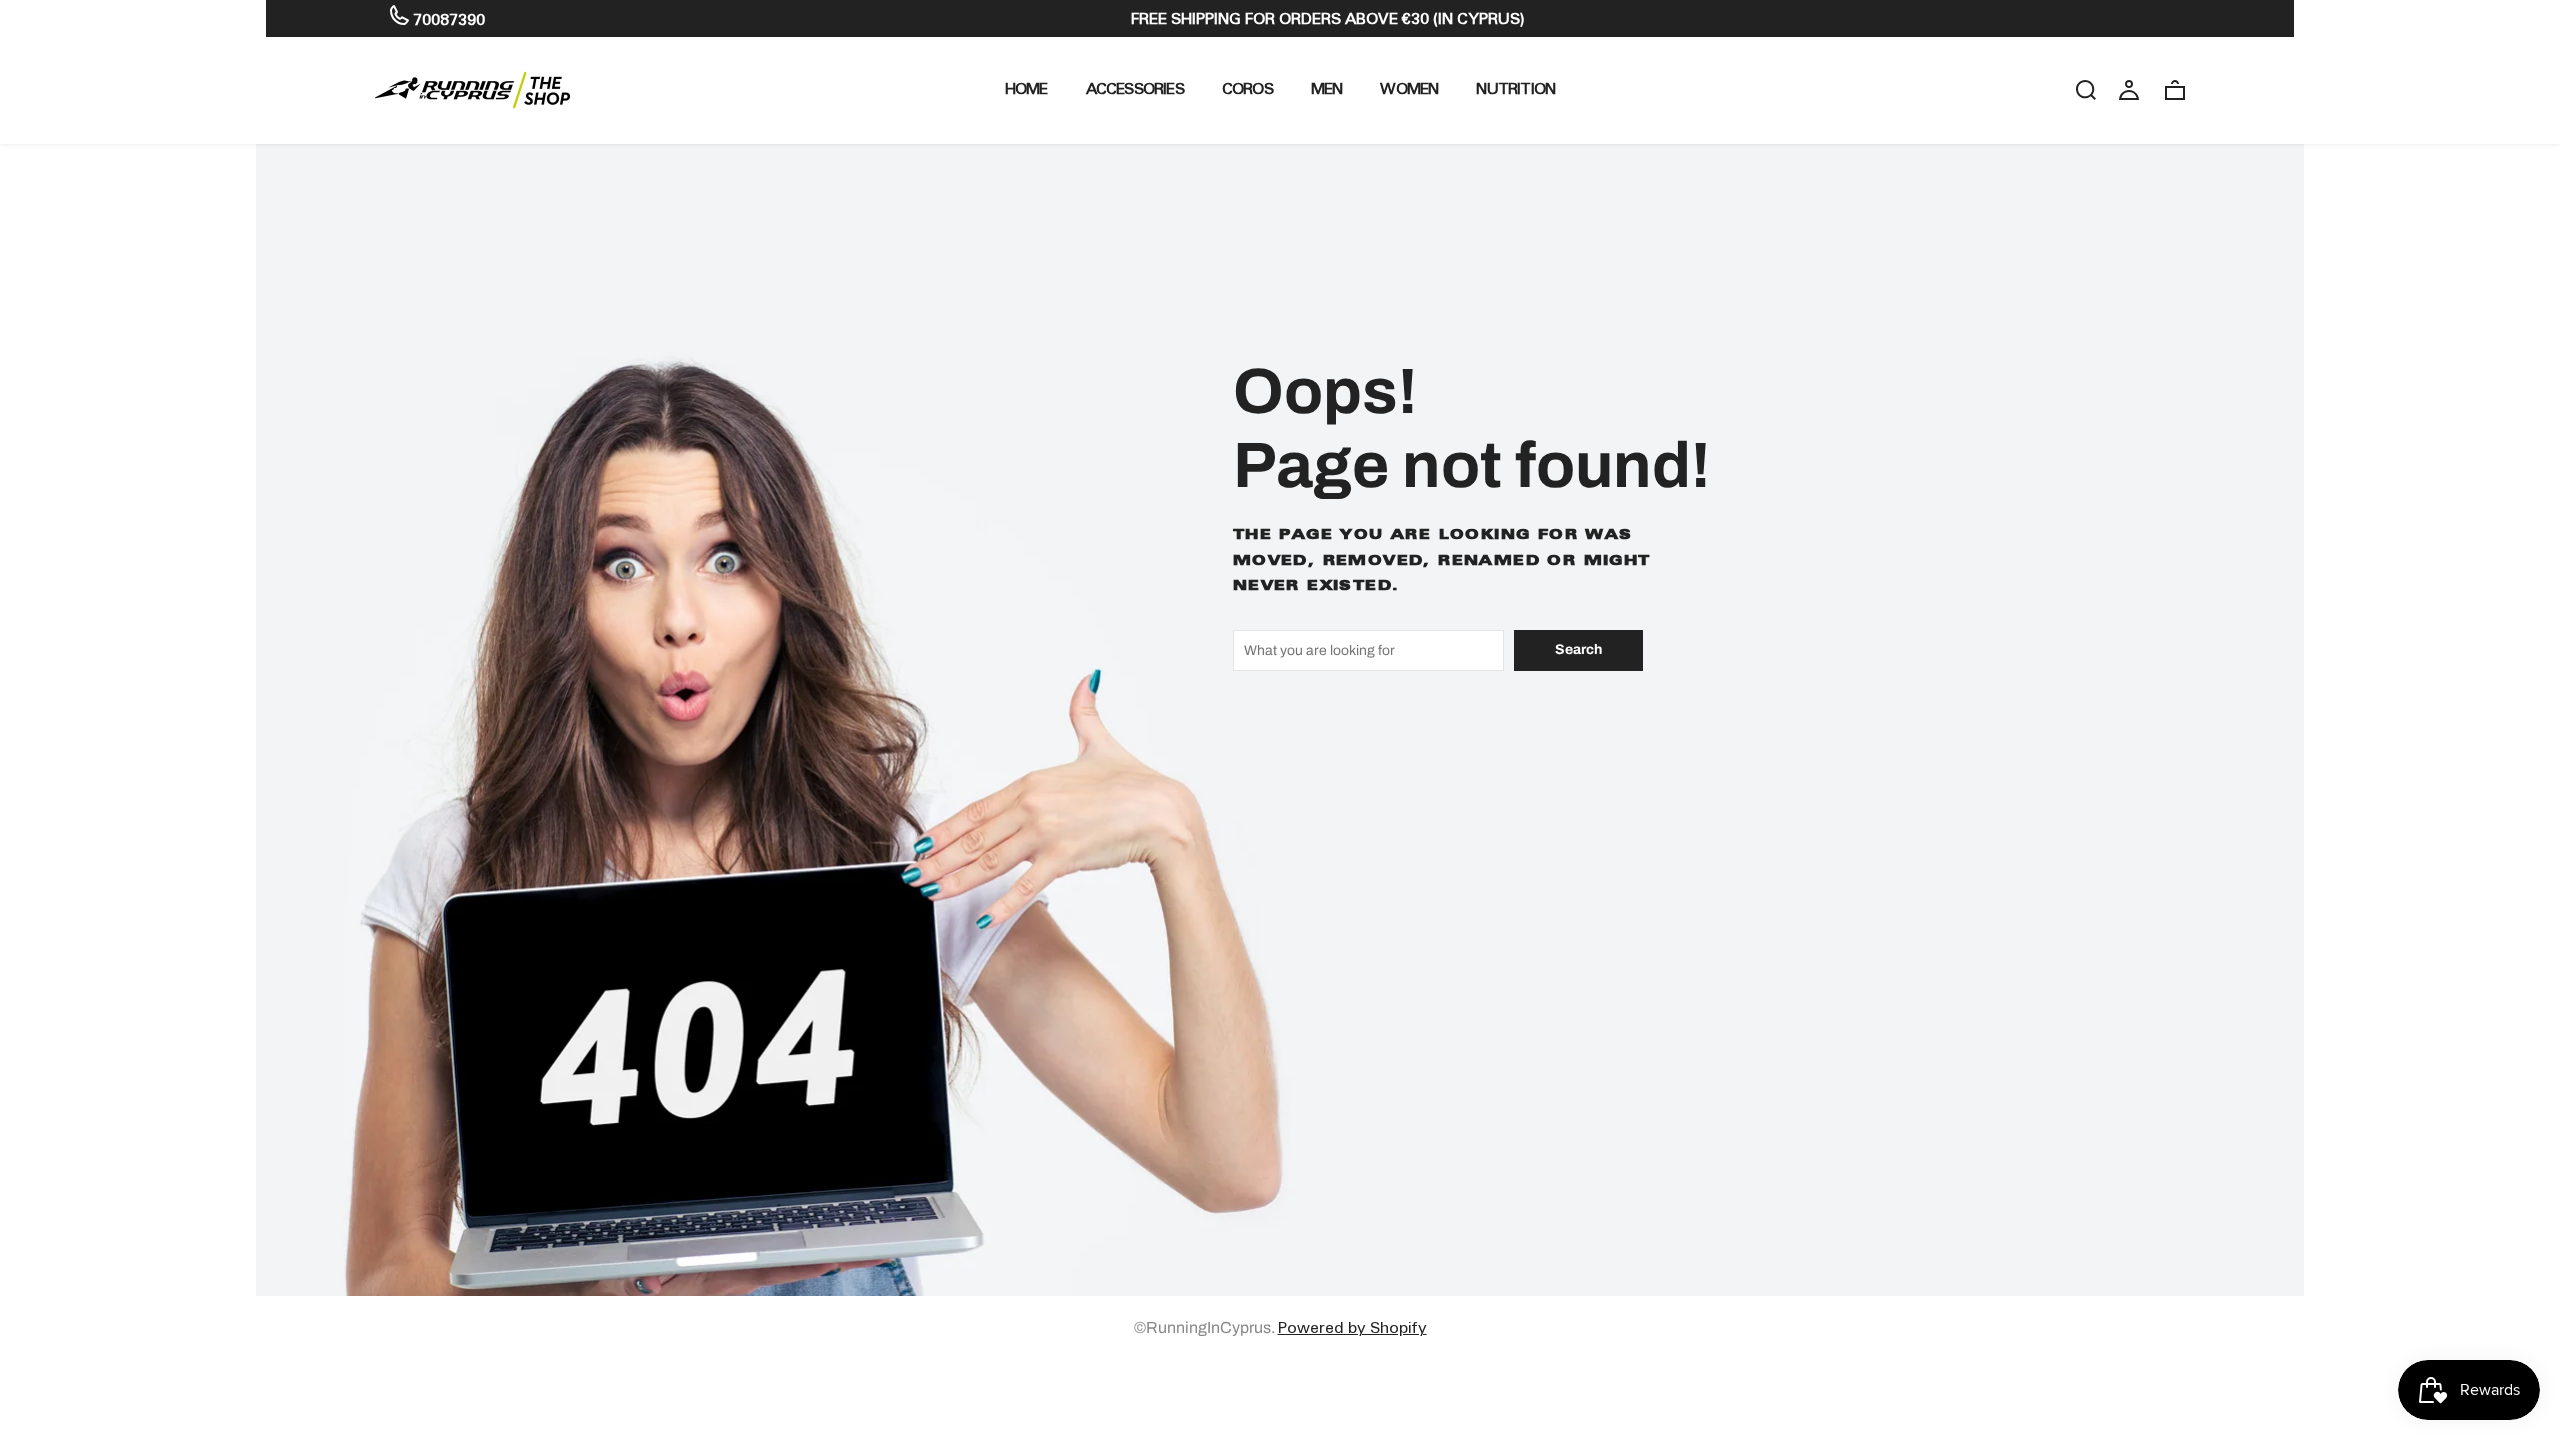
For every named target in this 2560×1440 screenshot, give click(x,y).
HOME (1026, 88)
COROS (1247, 88)
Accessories (1135, 88)
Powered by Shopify (1352, 1327)
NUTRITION (1515, 88)
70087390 (447, 19)
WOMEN (1409, 88)
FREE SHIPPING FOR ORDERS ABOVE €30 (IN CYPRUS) (1328, 18)
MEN (1327, 88)
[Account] (2129, 89)
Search (1578, 649)
